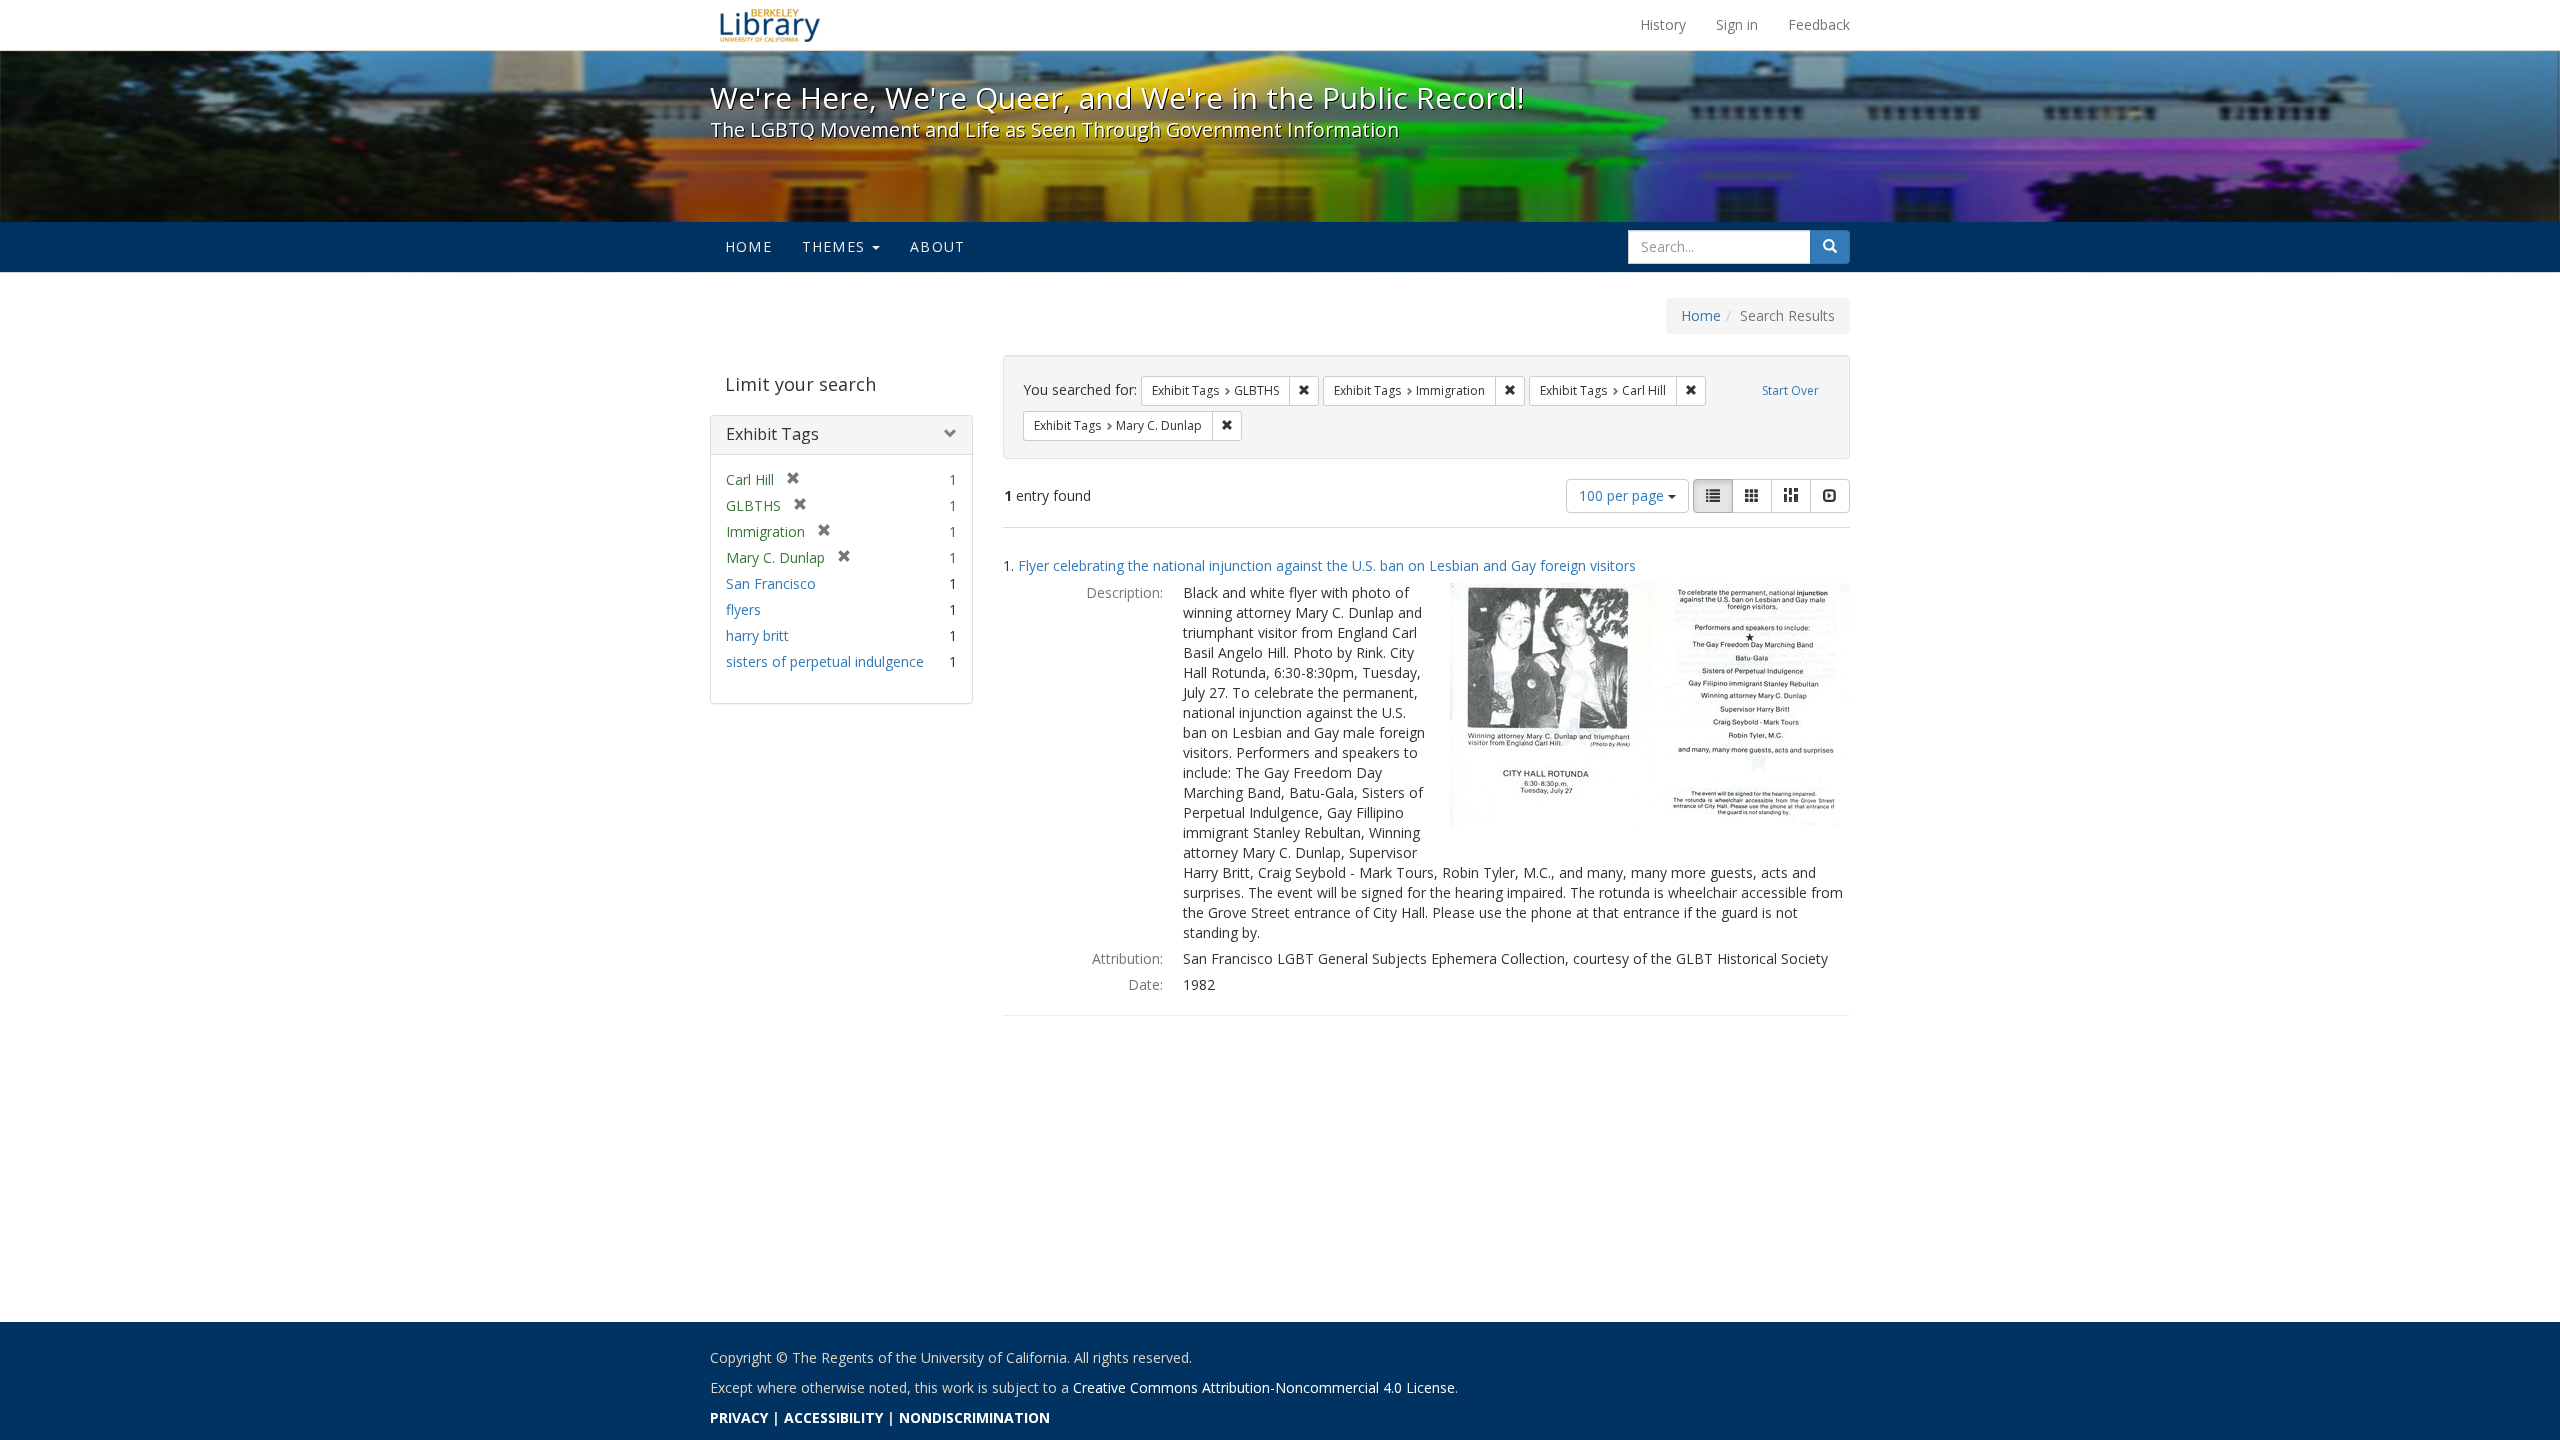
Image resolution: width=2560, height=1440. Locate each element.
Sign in (1737, 24)
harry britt (757, 635)
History (1663, 24)
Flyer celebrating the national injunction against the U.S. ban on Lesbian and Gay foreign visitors (1327, 565)
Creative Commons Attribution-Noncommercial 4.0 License (1264, 1387)
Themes (836, 246)
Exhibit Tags (772, 434)
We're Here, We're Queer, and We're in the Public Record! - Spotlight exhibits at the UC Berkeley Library (770, 25)
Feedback (1819, 24)
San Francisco (771, 583)
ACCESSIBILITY (833, 1417)
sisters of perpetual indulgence (825, 661)
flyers (743, 609)
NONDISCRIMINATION (974, 1417)
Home (748, 246)
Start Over (1790, 390)
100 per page (1623, 495)
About (937, 246)
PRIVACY (739, 1417)
